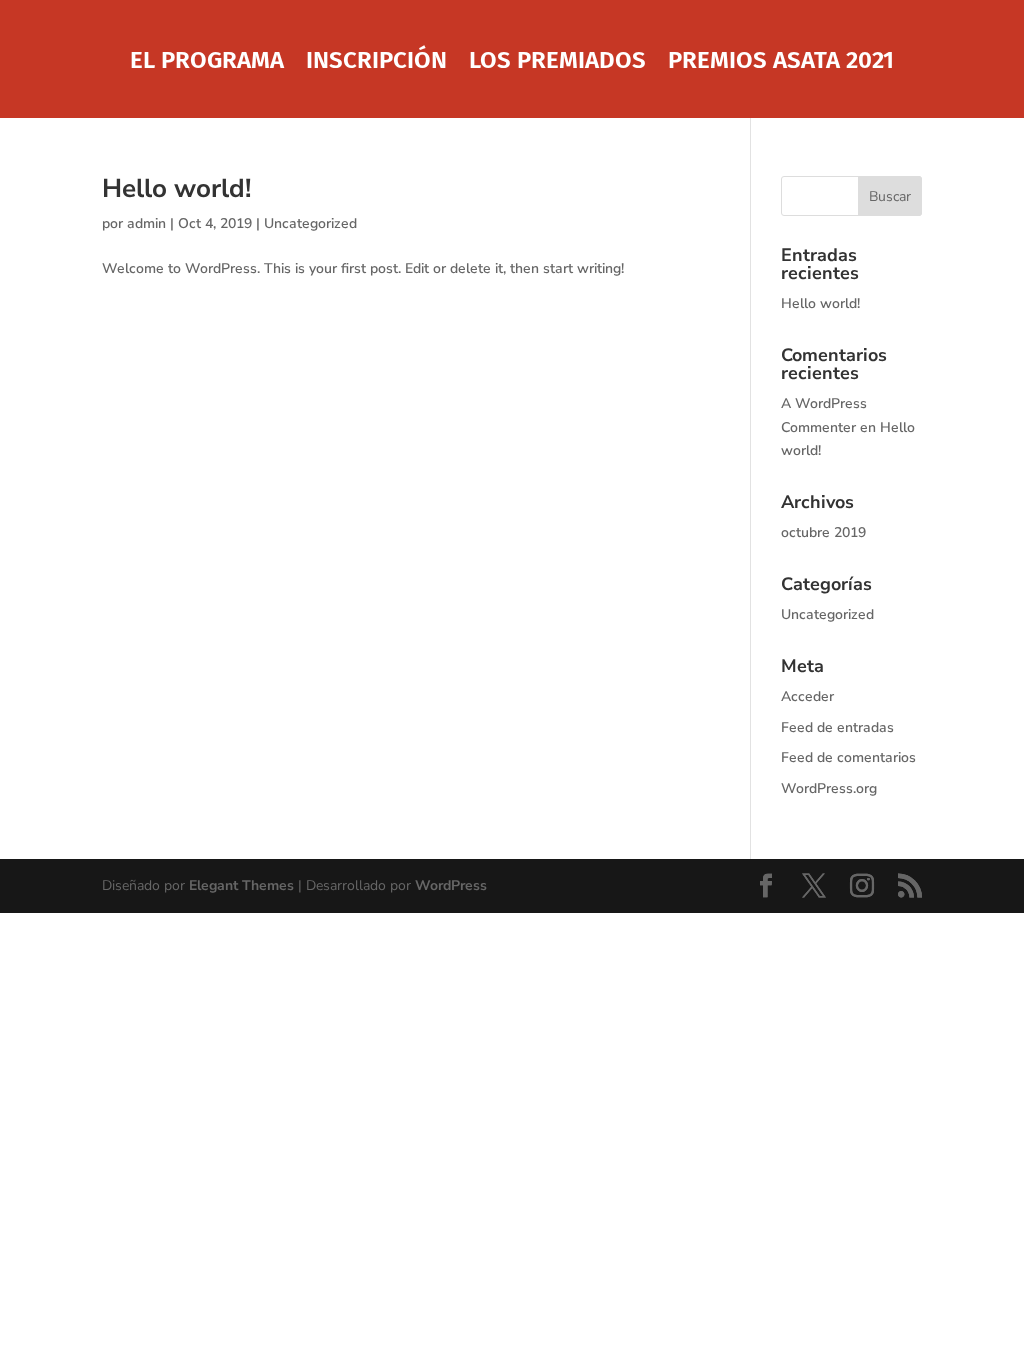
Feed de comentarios (848, 757)
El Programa (207, 63)
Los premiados (557, 63)
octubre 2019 (823, 532)
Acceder (807, 696)
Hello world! (176, 188)
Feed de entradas (837, 727)
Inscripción (376, 63)
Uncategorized (310, 223)
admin (146, 223)
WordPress (451, 885)
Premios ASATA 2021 (781, 63)
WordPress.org (829, 788)
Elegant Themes (241, 885)
